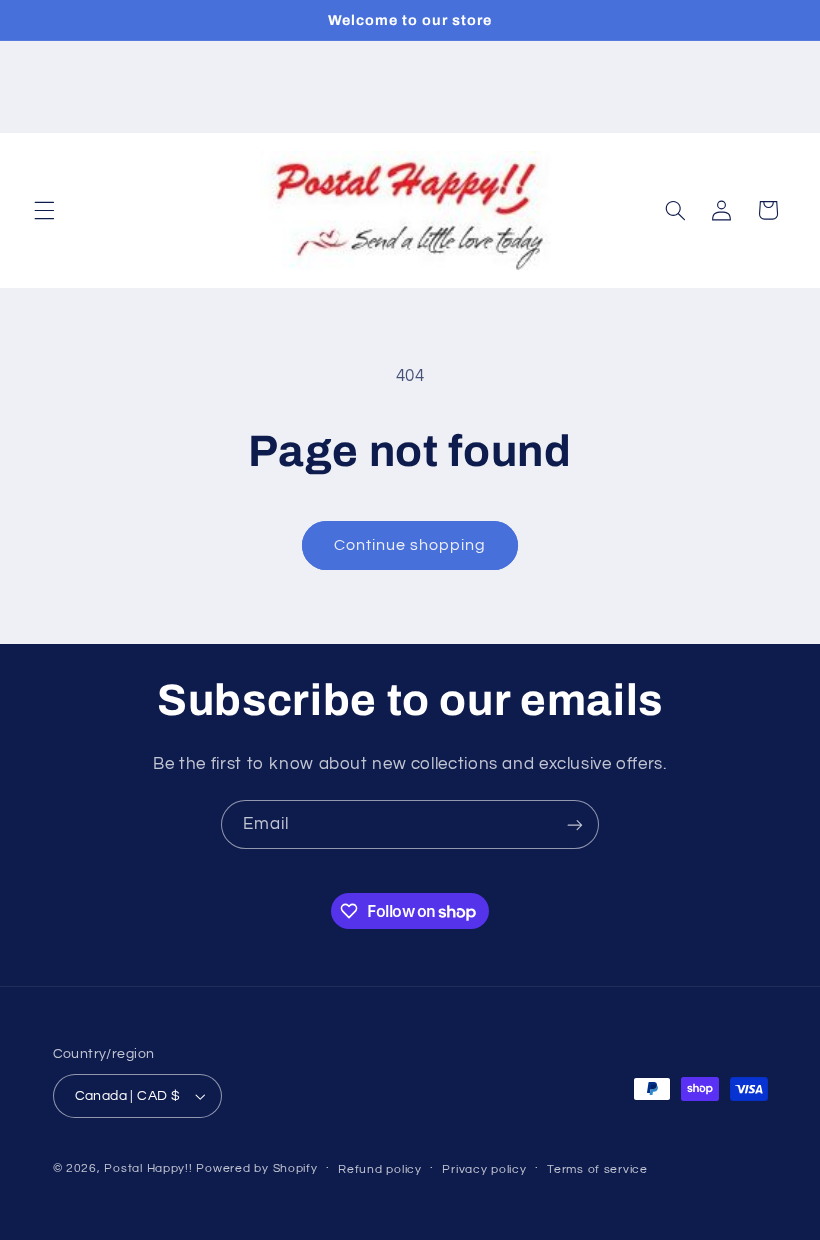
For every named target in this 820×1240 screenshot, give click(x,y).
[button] (44, 210)
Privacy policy (484, 1169)
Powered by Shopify (256, 1168)
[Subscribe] (575, 824)
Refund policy (380, 1169)
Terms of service (597, 1169)
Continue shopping (410, 545)
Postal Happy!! (148, 1168)
